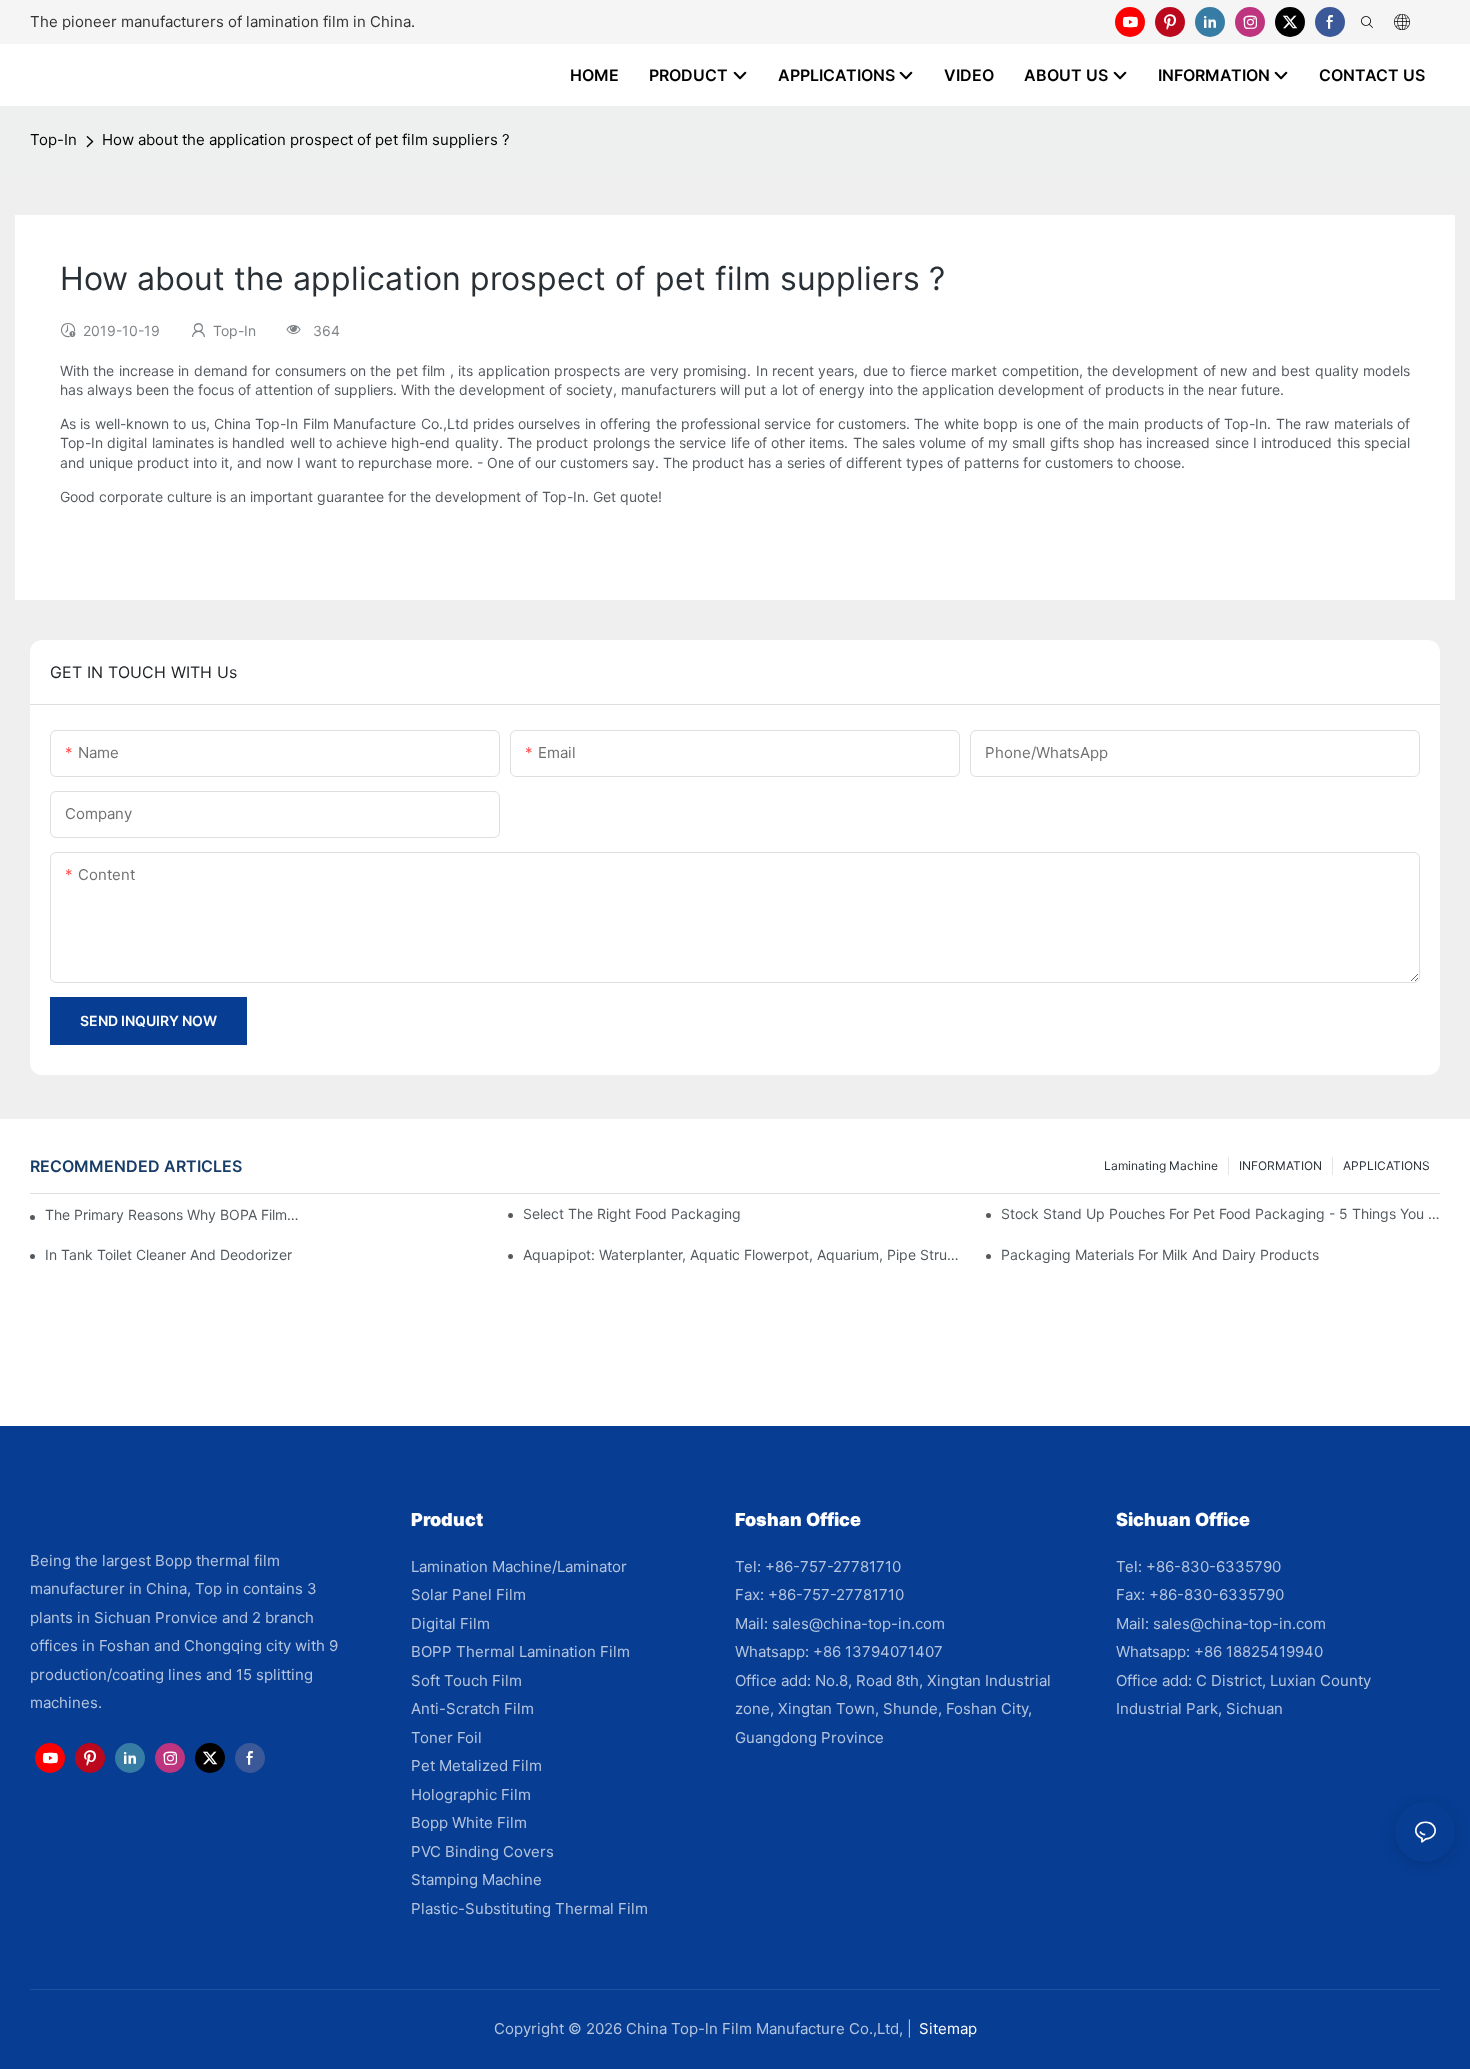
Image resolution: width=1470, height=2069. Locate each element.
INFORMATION (1280, 1165)
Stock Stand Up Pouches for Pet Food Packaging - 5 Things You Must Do (1220, 1213)
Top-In (53, 139)
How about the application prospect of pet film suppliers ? (306, 139)
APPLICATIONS (1386, 1165)
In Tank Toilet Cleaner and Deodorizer (168, 1254)
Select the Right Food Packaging (632, 1213)
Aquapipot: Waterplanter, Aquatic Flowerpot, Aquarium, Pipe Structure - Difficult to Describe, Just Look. (742, 1254)
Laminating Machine (1161, 1165)
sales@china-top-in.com (858, 1623)
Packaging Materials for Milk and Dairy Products (1160, 1254)
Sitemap (948, 2028)
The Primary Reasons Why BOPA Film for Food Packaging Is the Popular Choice (172, 1214)
